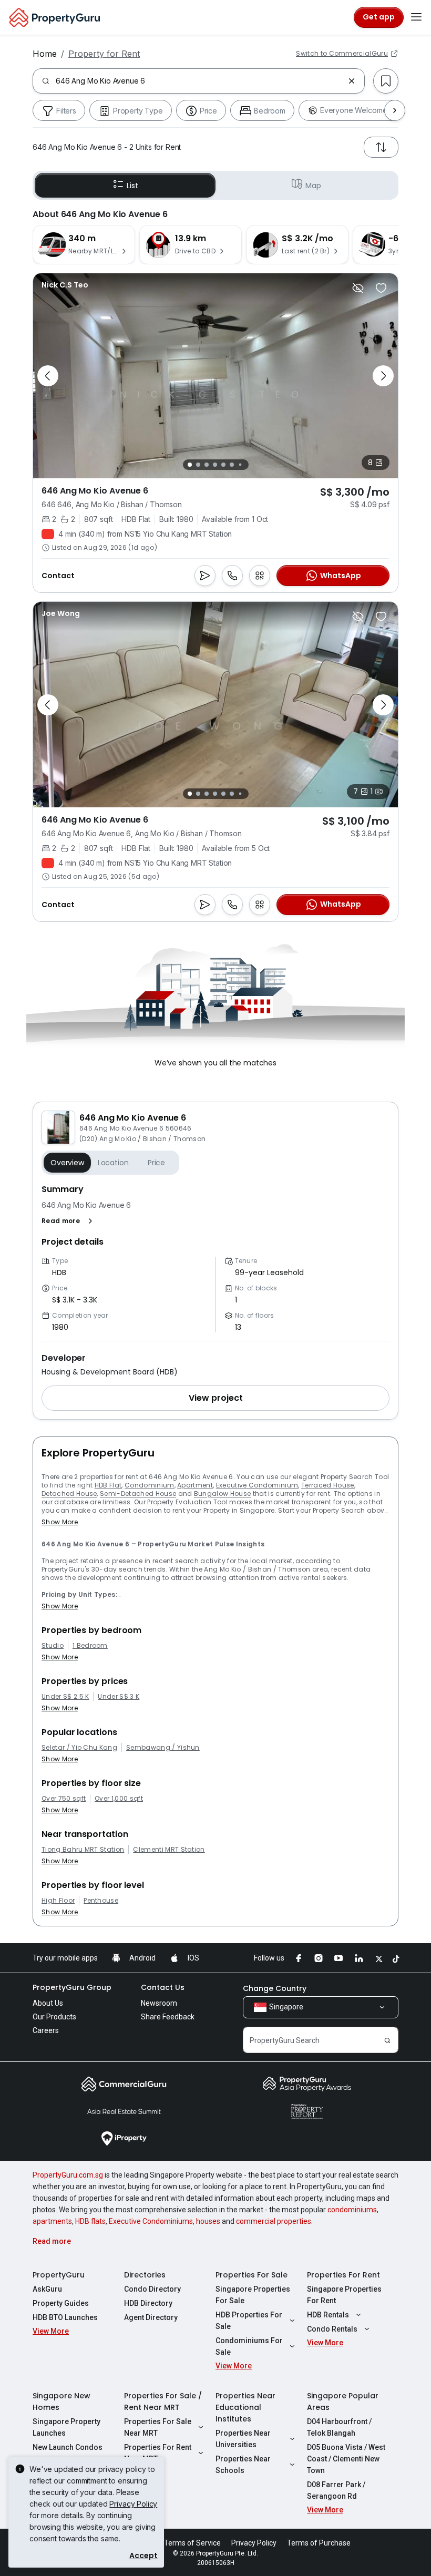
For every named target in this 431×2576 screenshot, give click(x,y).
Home (45, 54)
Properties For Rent (343, 2275)
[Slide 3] (207, 465)
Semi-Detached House (138, 1494)
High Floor (58, 1901)
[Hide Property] (358, 288)
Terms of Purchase (319, 2543)
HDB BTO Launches (65, 2317)
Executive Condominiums (151, 2221)
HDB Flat (108, 1485)
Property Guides (61, 2303)
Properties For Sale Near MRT (158, 2427)
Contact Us (163, 1987)
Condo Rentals (332, 2329)
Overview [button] (67, 1163)
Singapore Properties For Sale (253, 2295)
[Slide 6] (232, 465)
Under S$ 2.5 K (65, 1697)
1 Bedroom (90, 1646)
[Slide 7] (240, 465)
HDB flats (90, 2221)
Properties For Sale (252, 2275)
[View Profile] (65, 285)
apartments (52, 2221)
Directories (145, 2275)
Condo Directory (152, 2289)
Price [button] (156, 1163)
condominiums (352, 2210)
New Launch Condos (68, 2447)
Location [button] (113, 1163)
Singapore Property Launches (66, 2427)
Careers (46, 2030)
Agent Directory (151, 2317)
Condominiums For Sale (249, 2346)
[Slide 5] (223, 465)
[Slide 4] (215, 465)
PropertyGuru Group (72, 1987)
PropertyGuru (59, 2275)
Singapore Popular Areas (343, 2401)
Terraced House (327, 1485)
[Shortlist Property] (381, 288)
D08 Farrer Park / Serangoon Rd (336, 2490)
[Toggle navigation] (416, 17)
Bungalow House (222, 1494)
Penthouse (101, 1901)
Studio (53, 1646)
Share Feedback (168, 2017)
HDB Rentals (328, 2315)
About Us (48, 2003)
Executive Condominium (257, 1485)
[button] (69, 1221)
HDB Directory (148, 2303)
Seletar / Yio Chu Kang (79, 1748)
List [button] (132, 186)
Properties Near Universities (243, 2439)
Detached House (69, 1494)
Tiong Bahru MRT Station (83, 1850)
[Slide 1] (190, 465)
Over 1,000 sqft (119, 1799)
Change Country (275, 1988)
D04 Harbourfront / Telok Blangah (339, 2427)
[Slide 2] (198, 465)
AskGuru (47, 2289)
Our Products (54, 2017)
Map (313, 186)
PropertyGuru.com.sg (68, 2175)
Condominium (150, 1485)
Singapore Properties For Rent (344, 2295)
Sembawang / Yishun (163, 1748)
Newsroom (159, 2003)
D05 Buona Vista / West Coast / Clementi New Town (346, 2459)
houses (208, 2221)
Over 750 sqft (64, 1799)
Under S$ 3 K (119, 1697)
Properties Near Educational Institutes (245, 2407)
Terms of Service (192, 2543)
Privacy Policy (133, 2504)
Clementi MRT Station (169, 1850)
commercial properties (274, 2221)
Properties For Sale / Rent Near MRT (163, 2401)
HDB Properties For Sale (249, 2321)
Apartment (195, 1485)
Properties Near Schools (243, 2465)
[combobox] (200, 81)
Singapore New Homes (61, 2401)
